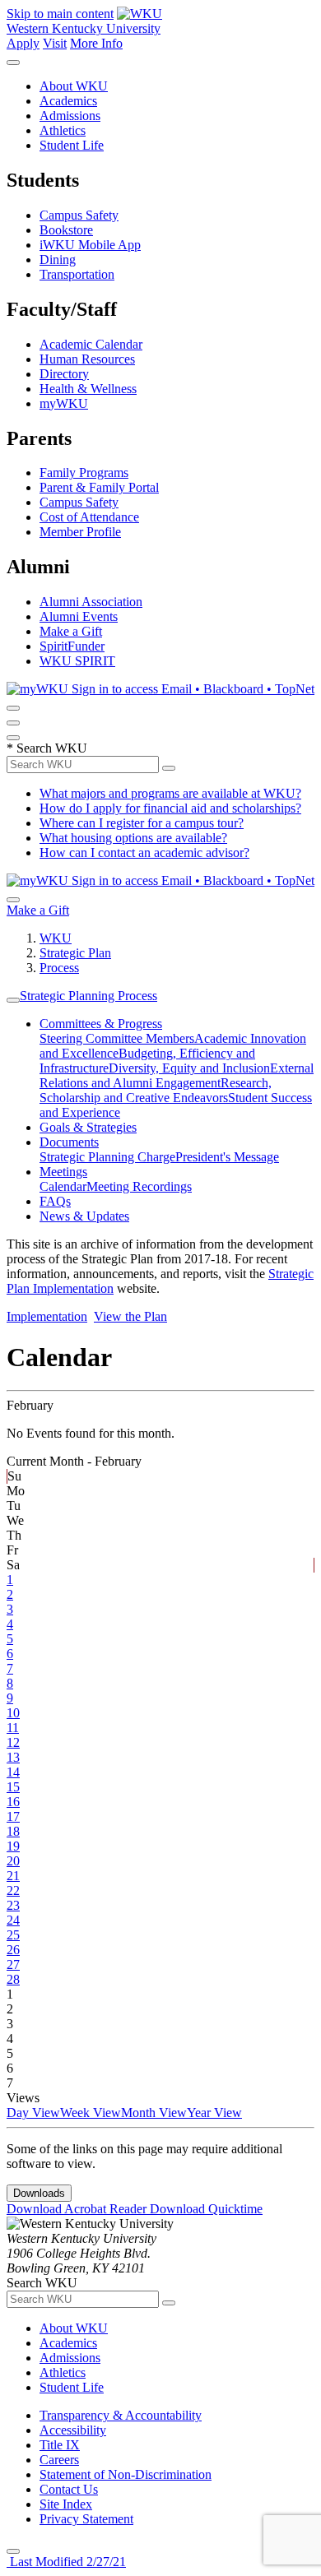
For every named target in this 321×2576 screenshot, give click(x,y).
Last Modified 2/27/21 (66, 2562)
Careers (59, 2460)
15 (13, 1787)
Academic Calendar (91, 344)
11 (13, 1728)
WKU (56, 938)
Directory (64, 374)
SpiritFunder (72, 646)
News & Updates (84, 1216)
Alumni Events (79, 616)
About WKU (74, 86)
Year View (214, 2113)
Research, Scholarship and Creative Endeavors (156, 1090)
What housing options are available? (133, 838)
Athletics (63, 130)
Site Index (66, 2504)
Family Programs (84, 473)
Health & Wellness (88, 389)
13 (13, 1757)
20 (13, 1861)
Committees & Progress (101, 1024)
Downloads (39, 2193)
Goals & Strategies (88, 1127)
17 (13, 1816)
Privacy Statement (86, 2519)
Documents (69, 1142)
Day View (33, 2113)
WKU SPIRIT (77, 661)
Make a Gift (71, 631)
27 (13, 1964)
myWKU (64, 403)
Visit (55, 43)
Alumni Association (91, 602)
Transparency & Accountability (121, 2415)
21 (13, 1876)
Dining (58, 259)
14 (13, 1772)
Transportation (77, 274)
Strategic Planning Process (88, 996)
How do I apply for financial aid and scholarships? (170, 808)
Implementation (47, 1316)
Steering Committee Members (117, 1038)
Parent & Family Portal (99, 487)
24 (13, 1920)
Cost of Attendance (89, 517)
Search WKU (47, 748)
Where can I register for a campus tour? (142, 823)
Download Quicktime (206, 2209)
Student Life (72, 145)
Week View (91, 2113)
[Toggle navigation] (13, 1000)
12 (13, 1742)
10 (13, 1713)
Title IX (60, 2445)
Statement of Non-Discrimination (126, 2474)
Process (59, 968)
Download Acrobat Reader (78, 2209)
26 (13, 1950)
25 (13, 1935)
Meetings (63, 1172)
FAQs (55, 1201)
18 (13, 1831)
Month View (154, 2113)
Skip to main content (60, 14)
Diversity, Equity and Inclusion (189, 1068)
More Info (96, 43)
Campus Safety (79, 215)
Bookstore (66, 230)
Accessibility (73, 2430)
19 (13, 1846)
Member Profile (80, 532)
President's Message (227, 1157)
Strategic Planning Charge (107, 1157)
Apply (23, 43)
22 (13, 1890)
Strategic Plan (75, 953)
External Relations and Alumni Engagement (177, 1075)
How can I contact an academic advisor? (144, 852)
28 (13, 1979)
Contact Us (69, 2489)
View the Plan (130, 1316)
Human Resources (87, 359)
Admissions (70, 116)
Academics (68, 101)
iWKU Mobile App (90, 245)
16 (13, 1802)
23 (13, 1905)
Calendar (63, 1186)
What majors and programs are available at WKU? (170, 793)
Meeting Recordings (139, 1186)
